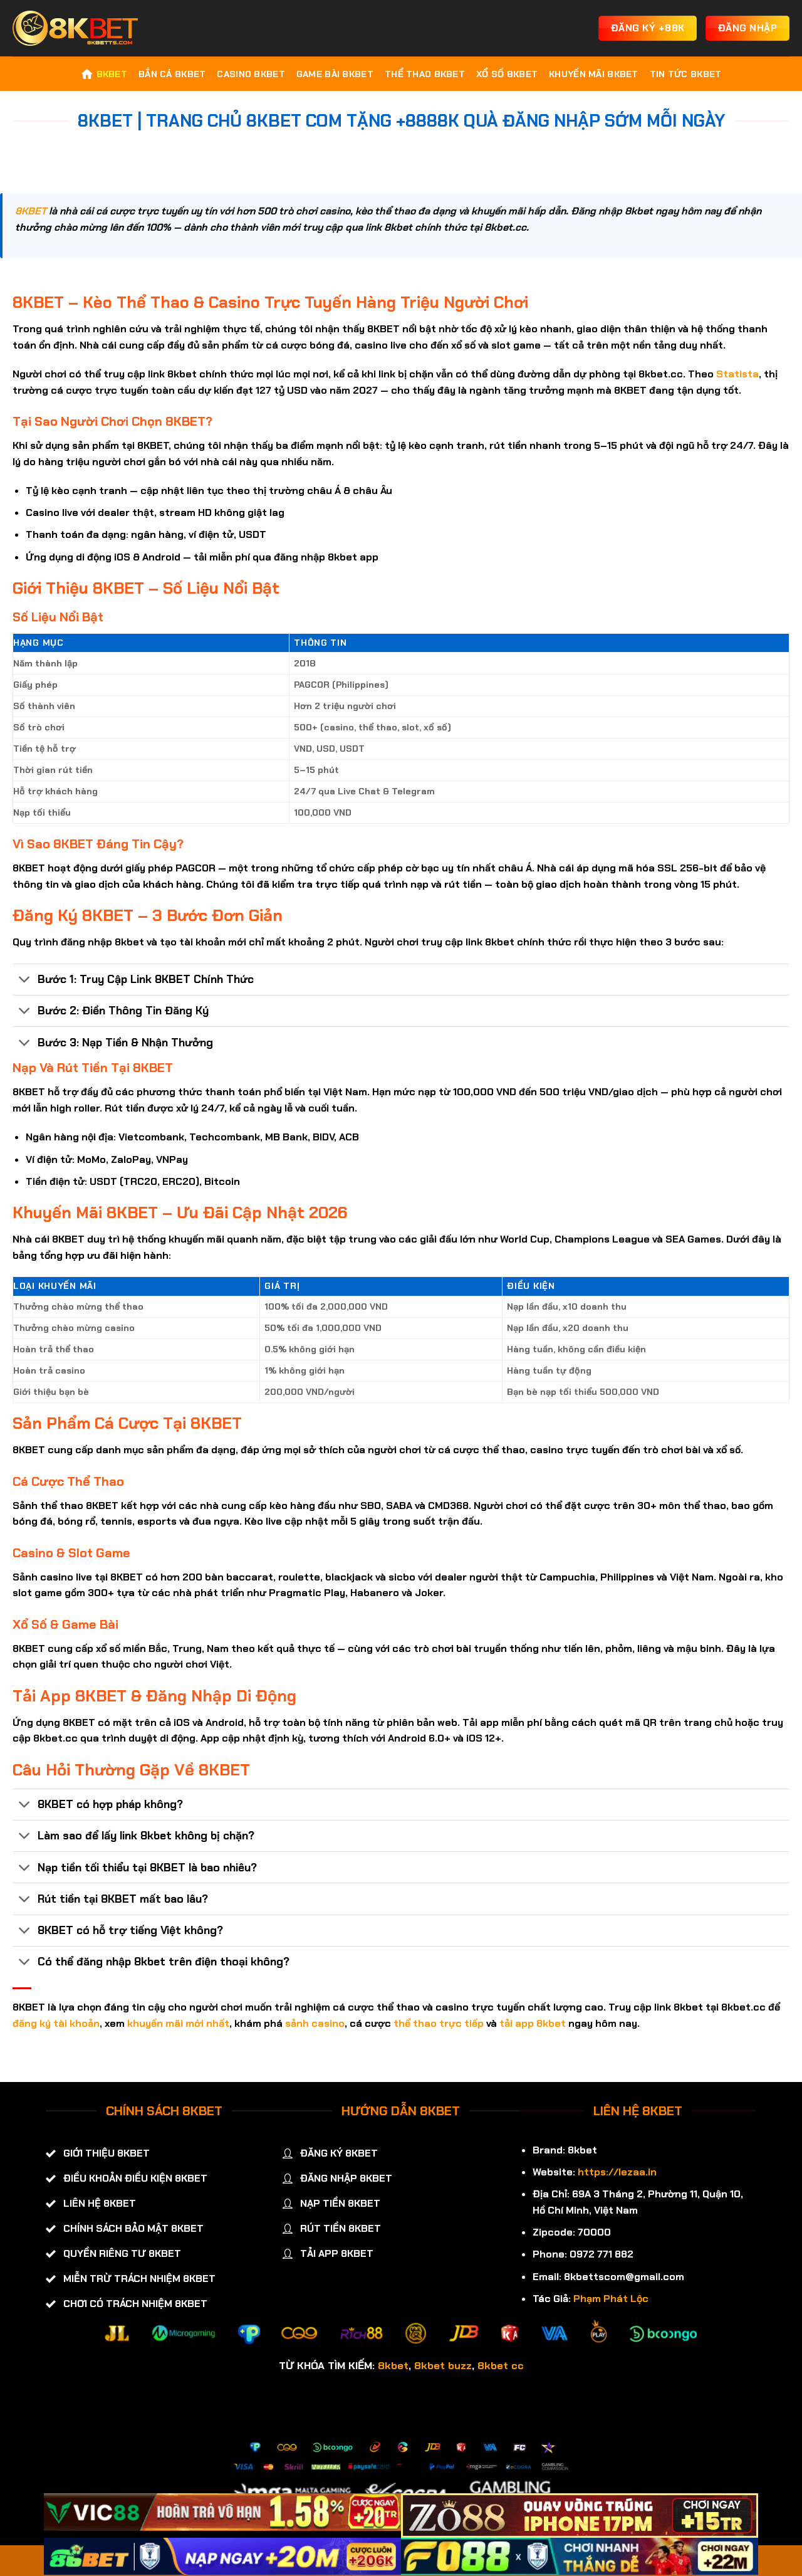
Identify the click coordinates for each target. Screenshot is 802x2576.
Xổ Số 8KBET (507, 74)
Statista (737, 374)
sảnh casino (315, 2023)
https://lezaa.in (617, 2172)
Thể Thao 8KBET (425, 74)
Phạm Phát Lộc (611, 2299)
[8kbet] (75, 28)
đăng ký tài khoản (56, 2023)
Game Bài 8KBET (335, 74)
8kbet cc (501, 2365)
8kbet (393, 2365)
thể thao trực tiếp (439, 2023)
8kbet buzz (443, 2365)
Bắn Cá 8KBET (172, 74)
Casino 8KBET (251, 74)
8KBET (112, 74)
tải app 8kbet (533, 2023)
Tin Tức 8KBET (686, 74)
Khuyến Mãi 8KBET (594, 74)
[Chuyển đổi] (25, 981)
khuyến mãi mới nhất (178, 2023)
